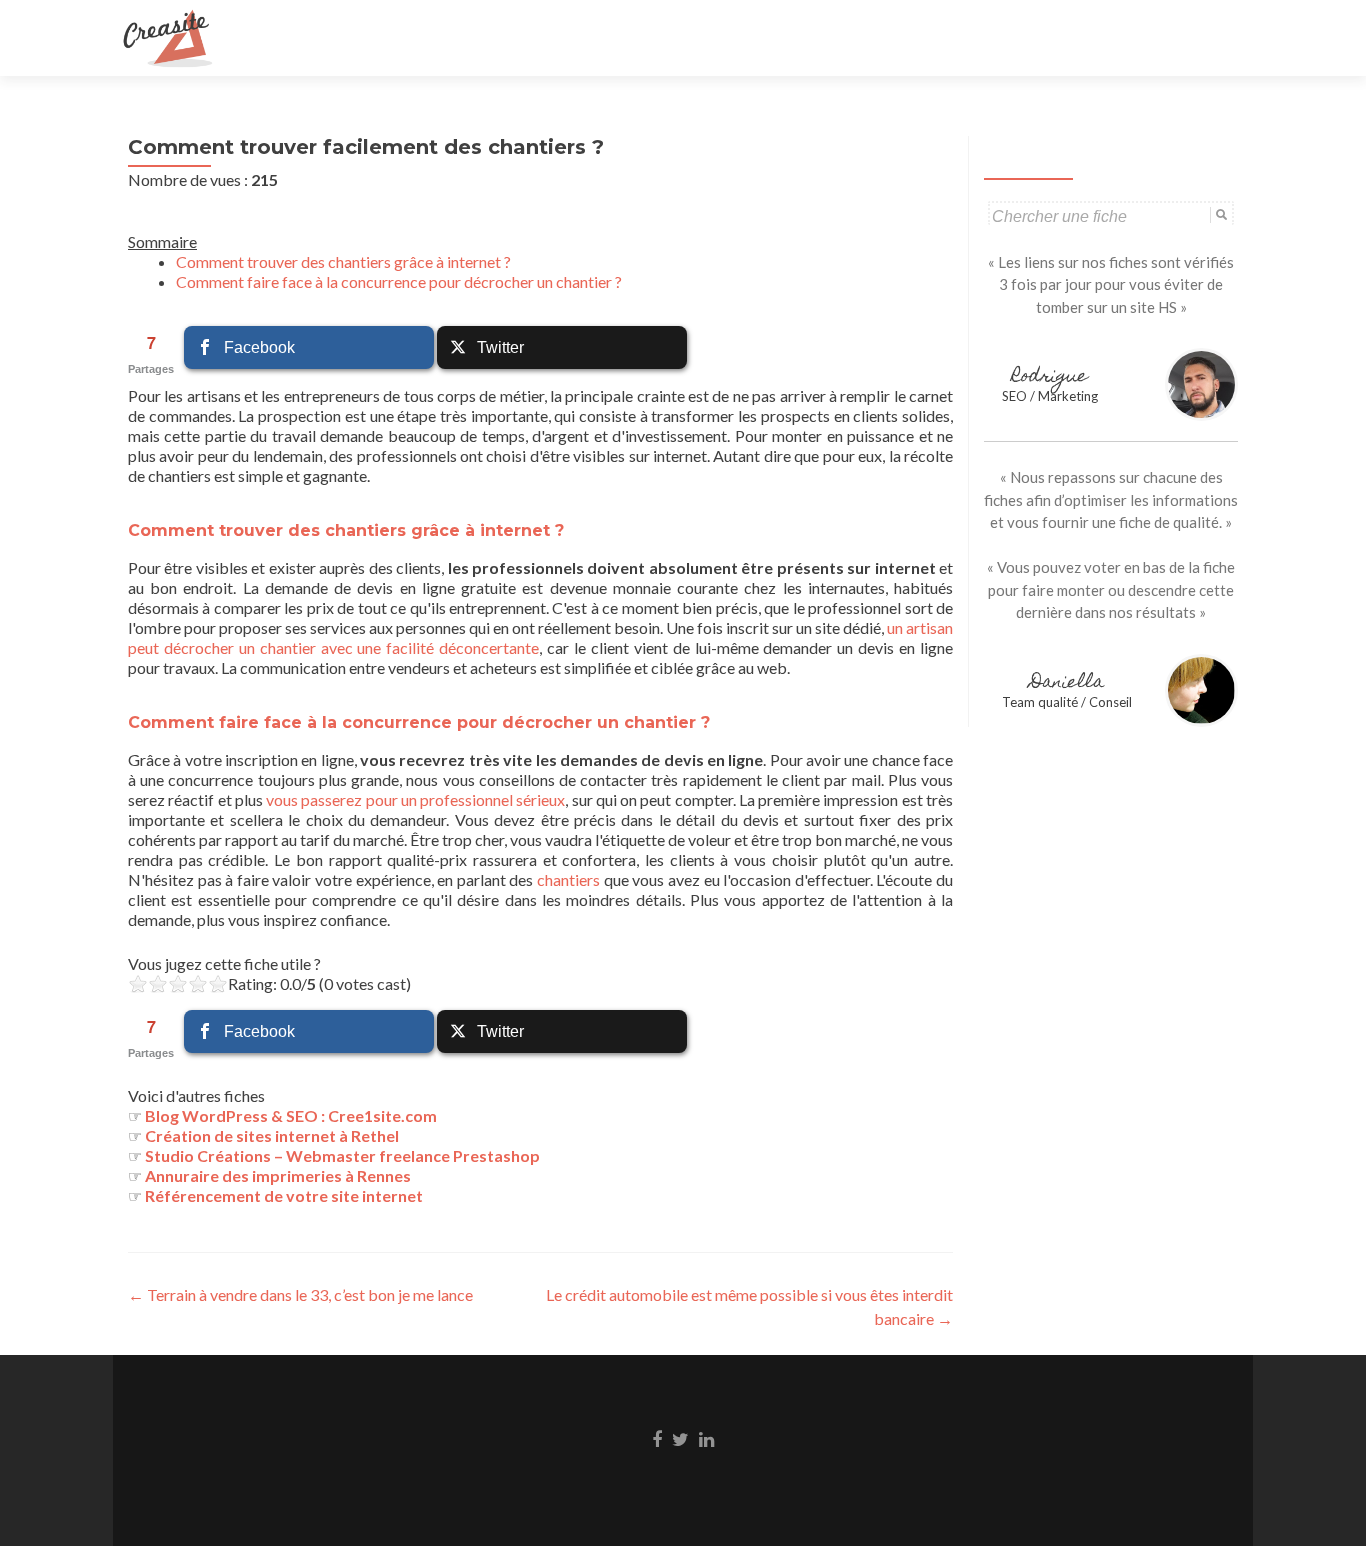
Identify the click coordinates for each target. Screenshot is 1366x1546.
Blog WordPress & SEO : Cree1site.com (291, 1115)
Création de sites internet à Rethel (272, 1135)
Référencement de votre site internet (284, 1195)
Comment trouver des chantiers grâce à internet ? (343, 261)
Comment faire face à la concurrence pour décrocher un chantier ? (399, 281)
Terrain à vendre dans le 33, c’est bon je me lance (300, 1294)
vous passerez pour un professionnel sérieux (415, 799)
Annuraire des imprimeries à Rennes (278, 1175)
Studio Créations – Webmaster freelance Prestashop (342, 1155)
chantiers (568, 879)
